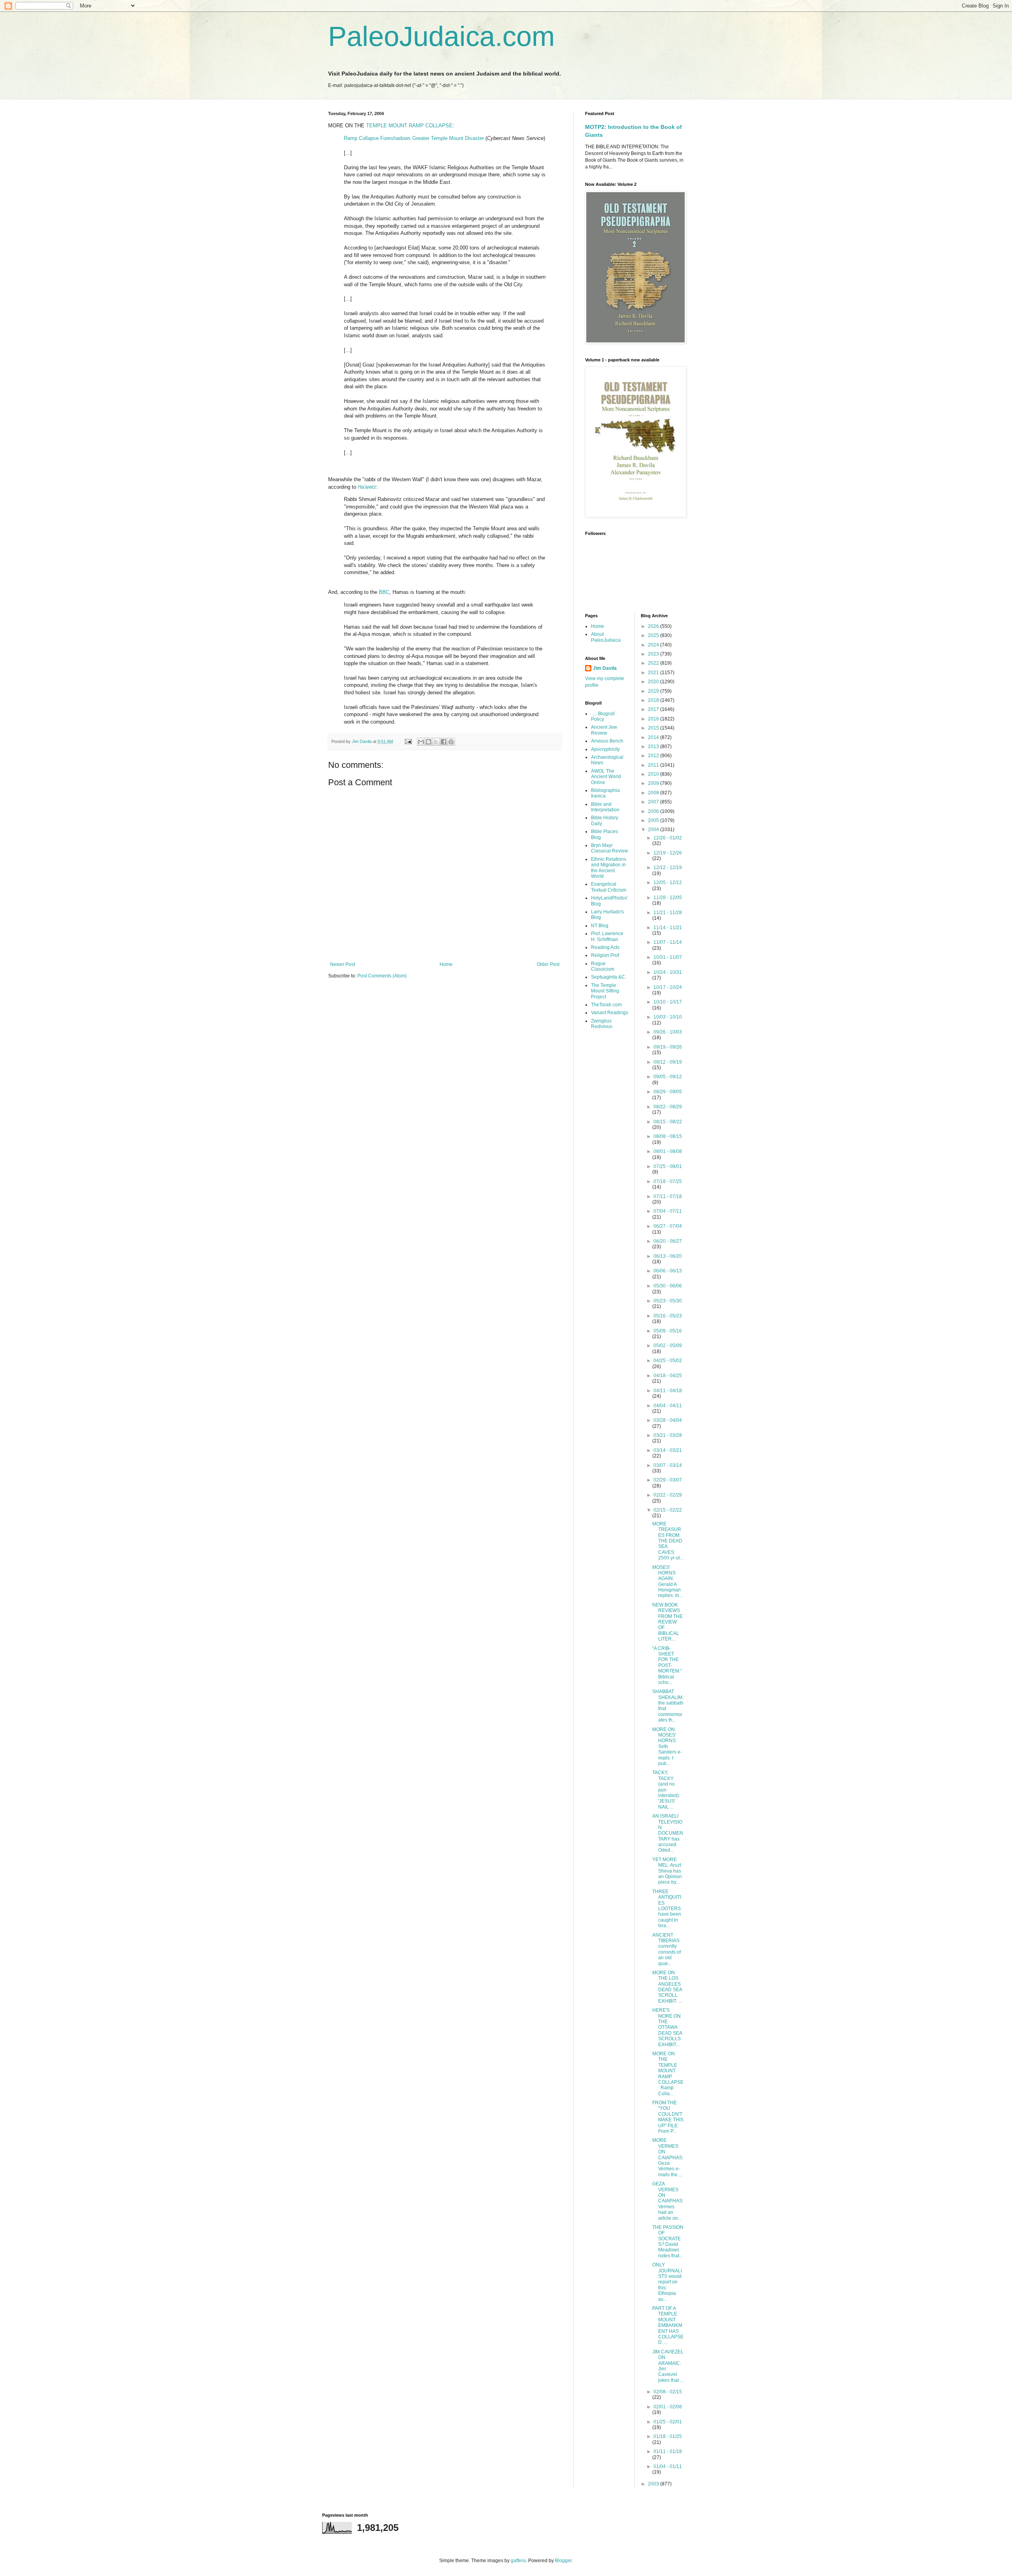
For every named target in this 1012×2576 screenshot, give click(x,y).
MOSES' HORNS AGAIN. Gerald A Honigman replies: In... (667, 1582)
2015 (654, 728)
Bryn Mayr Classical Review (610, 848)
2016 (654, 719)
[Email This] (421, 742)
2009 (654, 783)
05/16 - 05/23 (668, 1316)
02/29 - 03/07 (668, 1480)
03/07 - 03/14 (668, 1465)
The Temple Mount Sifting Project (605, 991)
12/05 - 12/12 (668, 883)
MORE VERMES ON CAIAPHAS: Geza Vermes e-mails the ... (668, 2157)
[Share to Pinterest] (451, 742)
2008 (654, 793)
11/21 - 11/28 (668, 913)
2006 (654, 811)
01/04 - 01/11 (668, 2466)
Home (446, 964)
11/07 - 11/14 (668, 942)
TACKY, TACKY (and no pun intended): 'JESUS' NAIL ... (666, 1790)
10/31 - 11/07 (668, 957)
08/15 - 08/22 (668, 1122)
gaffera (518, 2561)
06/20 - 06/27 (668, 1241)
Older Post (548, 964)
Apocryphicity (605, 749)
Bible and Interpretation (605, 807)
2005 (654, 820)
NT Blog (600, 926)
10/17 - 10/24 (668, 987)
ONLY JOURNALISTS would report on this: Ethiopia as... (667, 2282)
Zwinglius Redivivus (602, 1024)
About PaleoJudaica (606, 637)
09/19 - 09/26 (668, 1047)
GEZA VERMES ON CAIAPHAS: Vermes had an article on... (668, 2201)
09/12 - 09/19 (668, 1062)
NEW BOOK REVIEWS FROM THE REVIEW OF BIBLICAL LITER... (667, 1622)
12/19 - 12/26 (668, 853)
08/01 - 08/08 (668, 1151)
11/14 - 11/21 (668, 928)
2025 (654, 635)
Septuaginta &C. (609, 977)
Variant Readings (610, 1013)
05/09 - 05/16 (668, 1331)
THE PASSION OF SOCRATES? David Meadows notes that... (668, 2241)
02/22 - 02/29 (668, 1495)
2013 (654, 747)
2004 (654, 830)
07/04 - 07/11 (668, 1211)
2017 (654, 709)
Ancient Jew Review (604, 730)
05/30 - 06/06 (668, 1286)
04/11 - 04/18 (668, 1391)
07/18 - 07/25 (668, 1181)
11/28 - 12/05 (668, 898)
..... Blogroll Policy (603, 716)
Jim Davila (605, 668)
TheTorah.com (606, 1005)
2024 (654, 645)
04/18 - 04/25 (668, 1376)
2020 (654, 682)
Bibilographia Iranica (605, 793)
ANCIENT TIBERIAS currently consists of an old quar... (666, 1949)
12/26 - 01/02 (668, 838)
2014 (654, 737)
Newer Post (343, 964)
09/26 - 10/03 (668, 1032)
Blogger (563, 2561)
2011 (654, 765)
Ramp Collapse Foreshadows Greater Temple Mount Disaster (414, 138)
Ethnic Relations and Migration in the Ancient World (609, 868)
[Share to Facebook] (444, 742)
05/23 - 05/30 (668, 1301)
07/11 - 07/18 (668, 1196)
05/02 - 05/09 (668, 1346)
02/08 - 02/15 (668, 2392)
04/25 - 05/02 (668, 1361)
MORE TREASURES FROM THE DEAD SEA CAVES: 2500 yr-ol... (668, 1541)
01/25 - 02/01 (668, 2422)
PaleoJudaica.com (441, 36)
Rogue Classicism (603, 966)
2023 (654, 654)
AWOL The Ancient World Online (606, 777)
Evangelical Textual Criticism (609, 887)
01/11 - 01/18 (668, 2451)
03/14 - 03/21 (668, 1450)
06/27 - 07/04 (668, 1226)
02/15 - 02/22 (668, 1510)
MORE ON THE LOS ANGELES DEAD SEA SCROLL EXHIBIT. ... (667, 1987)
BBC (384, 592)
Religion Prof (605, 955)
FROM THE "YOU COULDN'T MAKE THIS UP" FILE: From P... (668, 2117)
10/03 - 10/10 (668, 1017)
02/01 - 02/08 (668, 2407)
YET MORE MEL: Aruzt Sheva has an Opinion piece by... (667, 1871)
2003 (654, 2484)
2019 (654, 691)
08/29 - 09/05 (668, 1092)
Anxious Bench (607, 741)
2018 (654, 700)
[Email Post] (408, 741)
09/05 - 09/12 (668, 1077)
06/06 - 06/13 (668, 1271)
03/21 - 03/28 (668, 1435)
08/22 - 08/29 (668, 1107)
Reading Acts (605, 947)
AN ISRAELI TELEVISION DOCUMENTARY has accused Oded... (668, 1833)
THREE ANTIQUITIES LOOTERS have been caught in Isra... (667, 1909)
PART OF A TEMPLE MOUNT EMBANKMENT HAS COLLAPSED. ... (668, 2325)
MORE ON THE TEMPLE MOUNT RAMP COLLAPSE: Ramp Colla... (668, 2074)
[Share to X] (436, 742)
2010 (654, 774)
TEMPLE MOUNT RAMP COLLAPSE (409, 126)
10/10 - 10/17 (668, 1002)
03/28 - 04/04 (668, 1420)
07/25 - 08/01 (668, 1166)
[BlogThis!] (429, 742)
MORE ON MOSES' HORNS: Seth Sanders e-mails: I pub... (667, 1746)
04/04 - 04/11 (668, 1406)
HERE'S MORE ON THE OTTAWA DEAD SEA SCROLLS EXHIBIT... (667, 2027)
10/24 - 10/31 (668, 972)
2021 (654, 673)
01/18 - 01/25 (668, 2436)
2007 (654, 802)
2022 (654, 663)
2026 (654, 626)
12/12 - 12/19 (668, 867)
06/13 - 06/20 (668, 1256)
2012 (654, 756)
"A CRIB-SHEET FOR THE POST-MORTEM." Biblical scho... (667, 1665)
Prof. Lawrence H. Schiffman (607, 936)
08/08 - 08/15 (668, 1136)
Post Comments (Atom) (382, 976)
